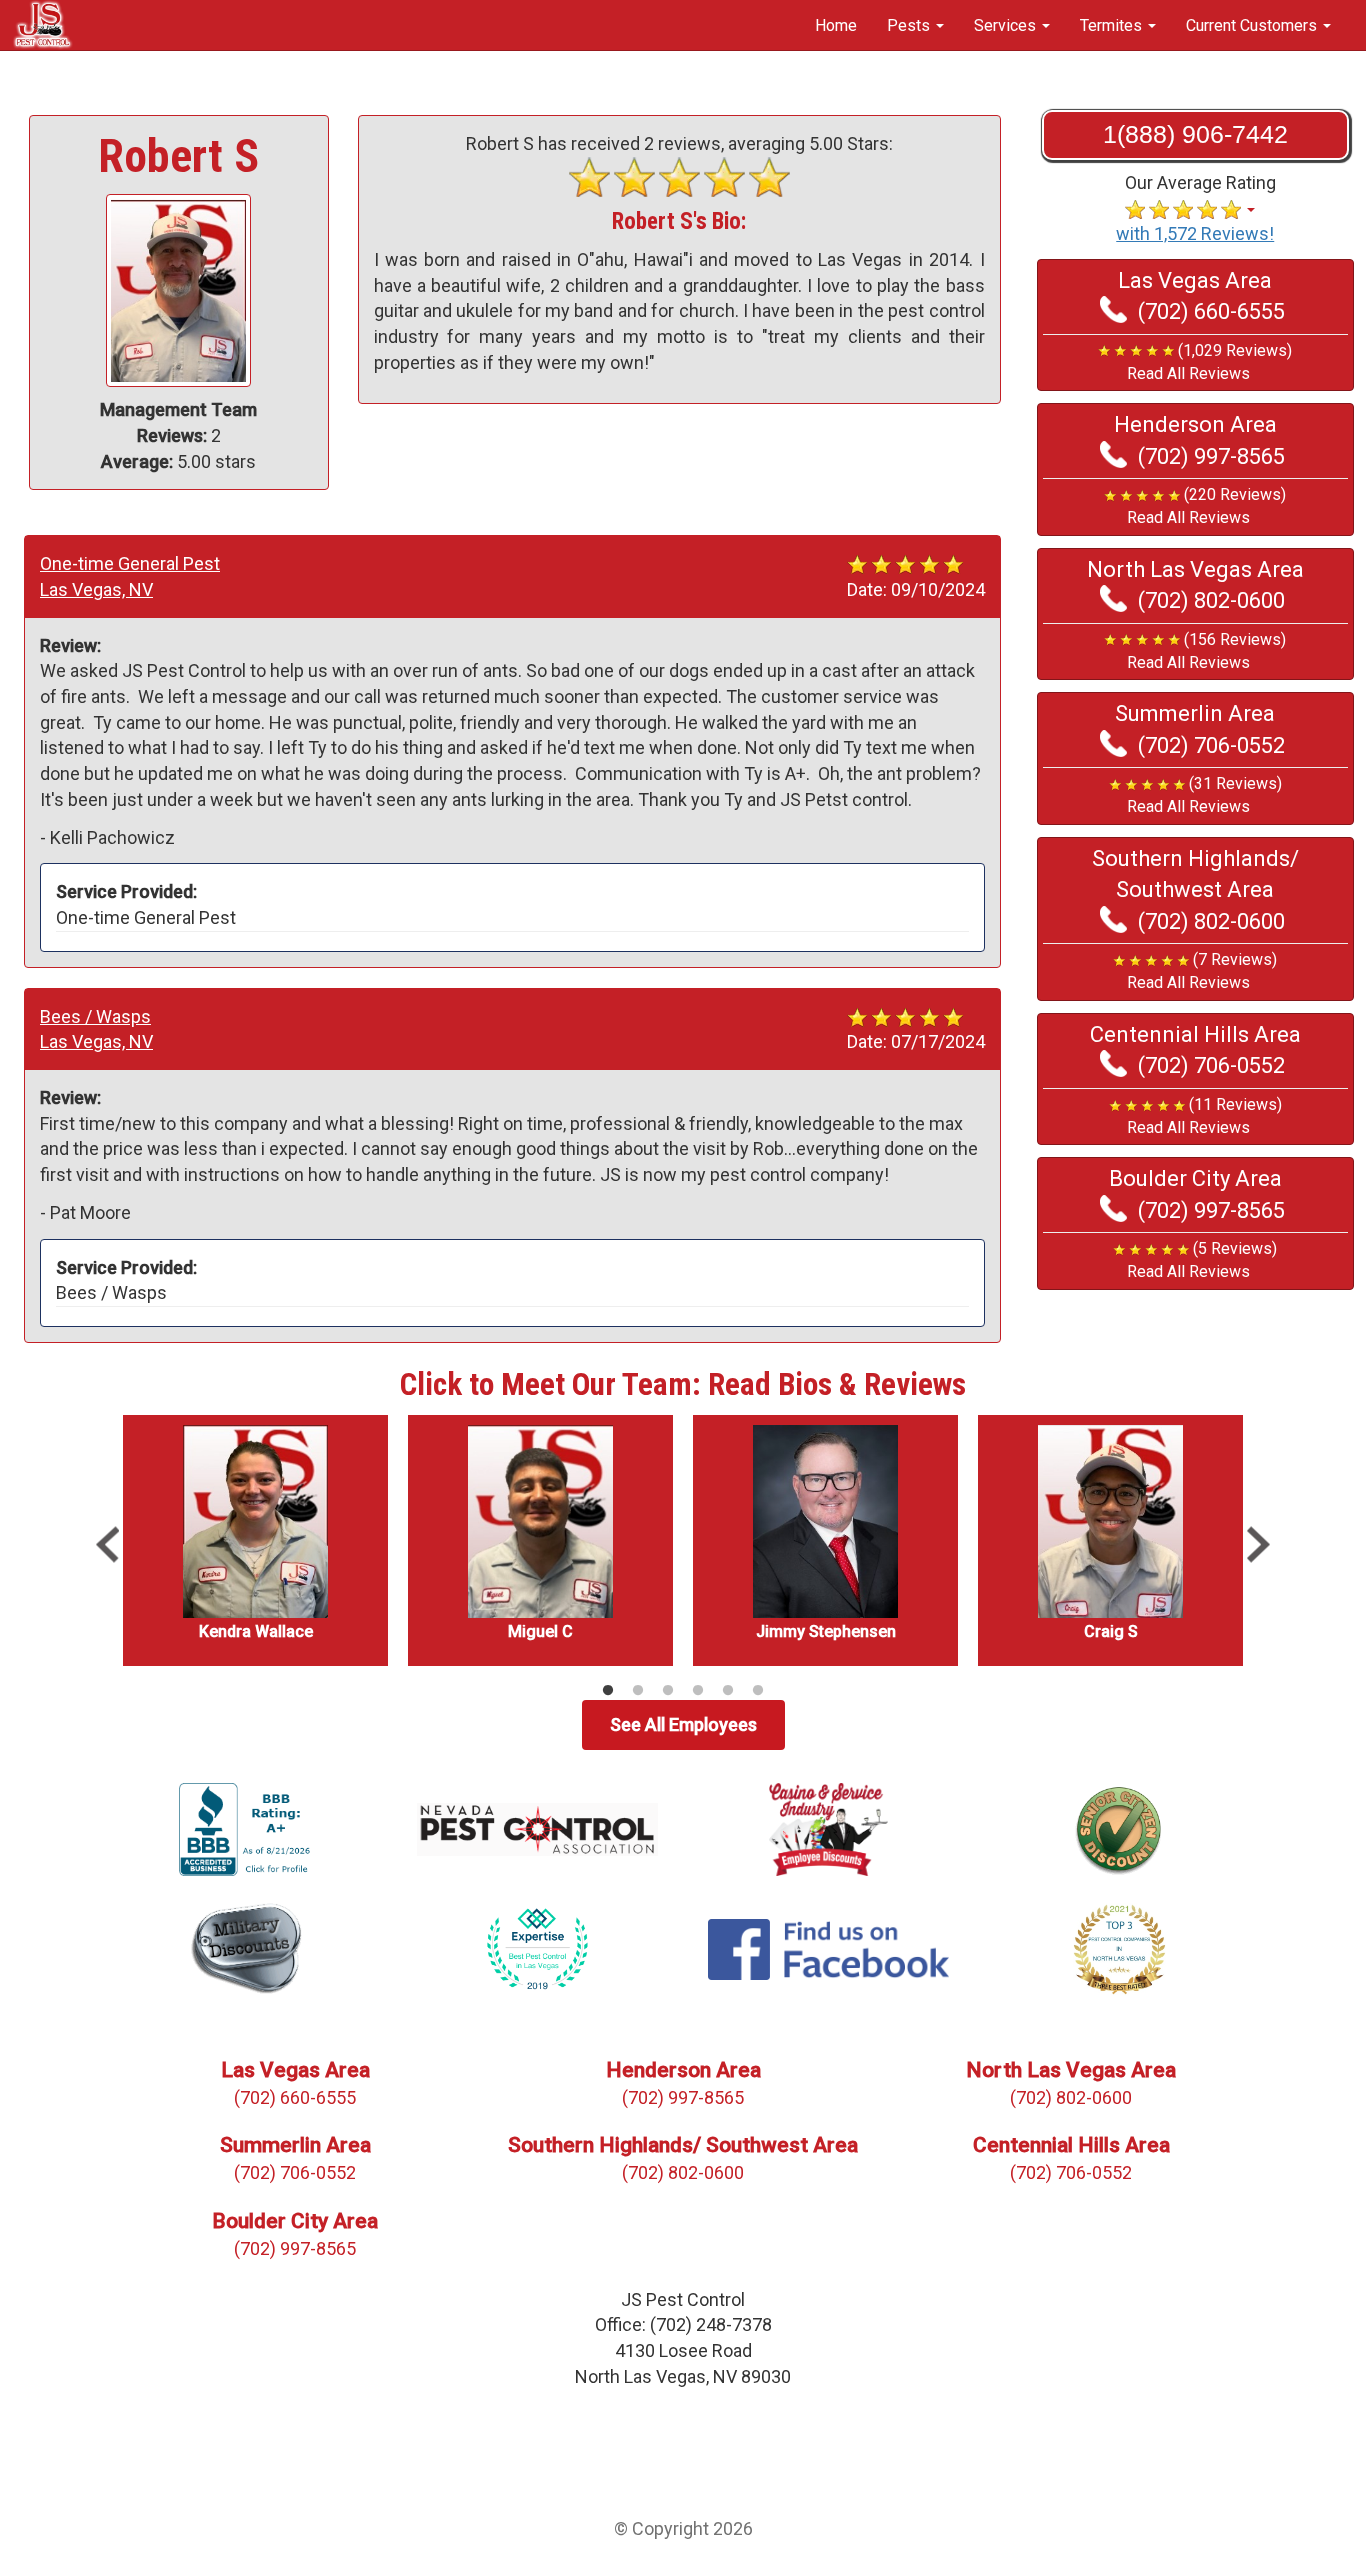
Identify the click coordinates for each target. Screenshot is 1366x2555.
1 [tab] (608, 1691)
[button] (1196, 363)
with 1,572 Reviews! (1195, 233)
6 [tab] (758, 1691)
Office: (683, 2324)
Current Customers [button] (1253, 25)
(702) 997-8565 (1211, 456)
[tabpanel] (255, 1540)
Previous (107, 1545)
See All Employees (683, 1724)
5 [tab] (728, 1691)
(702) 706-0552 (1211, 745)
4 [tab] (698, 1691)
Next (1259, 1545)
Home (836, 25)
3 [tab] (668, 1691)
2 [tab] (638, 1691)
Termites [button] (1113, 25)
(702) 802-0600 (1211, 600)
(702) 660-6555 (1211, 311)
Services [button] (1007, 25)
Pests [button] (910, 25)
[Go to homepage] (42, 23)
